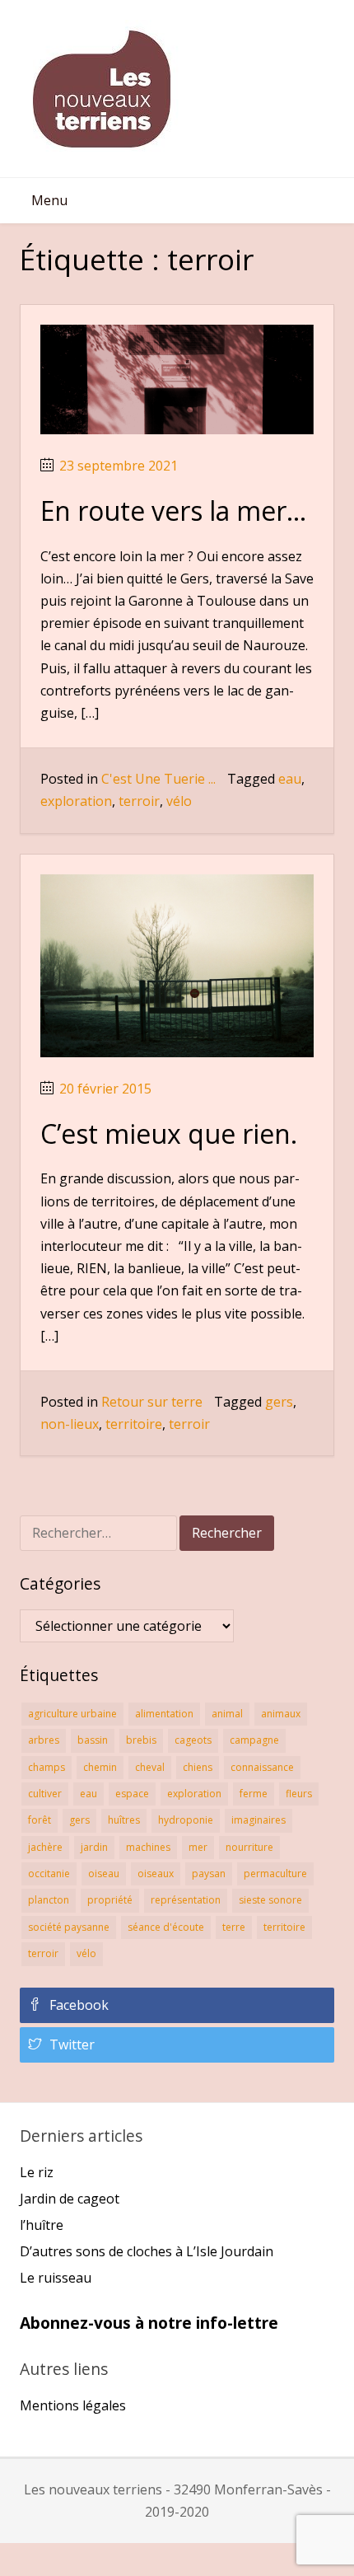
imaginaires (259, 1820)
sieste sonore (270, 1900)
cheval (150, 1767)
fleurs (299, 1794)
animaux (281, 1714)
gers (279, 1402)
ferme (254, 1794)
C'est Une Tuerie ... (158, 779)
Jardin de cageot (70, 2199)
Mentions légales (73, 2405)
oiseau (104, 1873)
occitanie (49, 1873)
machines (148, 1847)
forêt (40, 1820)
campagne (254, 1740)
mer (198, 1847)
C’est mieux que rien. (169, 1133)
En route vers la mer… (173, 511)
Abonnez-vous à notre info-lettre (149, 2323)
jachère (45, 1847)
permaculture (275, 1873)
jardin (94, 1847)
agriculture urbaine (72, 1714)
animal (227, 1714)
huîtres (124, 1820)
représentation (186, 1900)
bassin (93, 1740)
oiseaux (156, 1873)
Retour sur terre (152, 1402)
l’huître (42, 2225)
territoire (134, 1424)
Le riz (37, 2172)
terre (234, 1927)
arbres (44, 1740)
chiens (198, 1767)
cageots (193, 1740)
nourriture (249, 1847)
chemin (100, 1767)
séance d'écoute (166, 1927)
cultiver (45, 1794)
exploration (76, 801)
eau (290, 779)
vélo (179, 801)
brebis (141, 1740)
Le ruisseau (56, 2278)
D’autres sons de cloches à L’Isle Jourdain (147, 2251)
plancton (49, 1900)
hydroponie (186, 1820)
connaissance (262, 1767)
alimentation (164, 1714)
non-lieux (70, 1424)
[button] (49, 201)
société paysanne (69, 1927)
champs (47, 1767)
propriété (110, 1900)
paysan (209, 1873)
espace (132, 1794)
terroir (139, 801)
